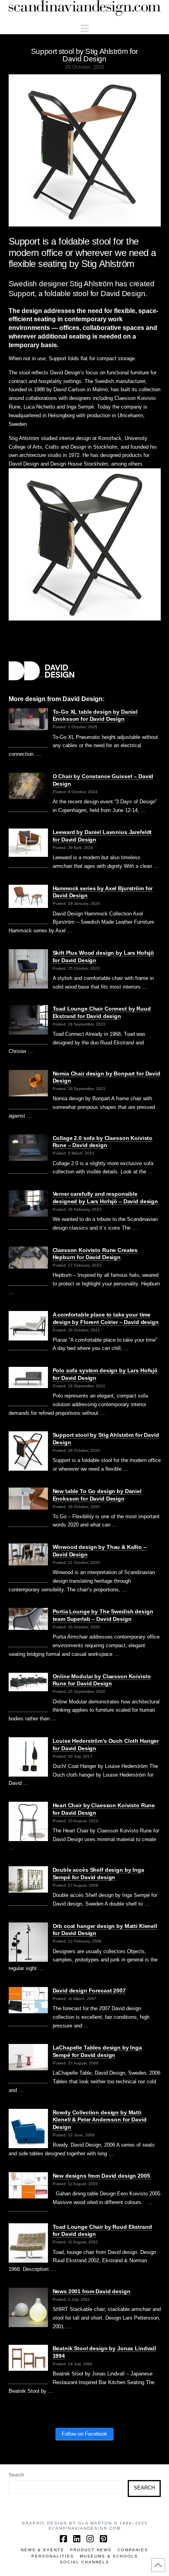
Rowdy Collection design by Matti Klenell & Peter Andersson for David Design (100, 2120)
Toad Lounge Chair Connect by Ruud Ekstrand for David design (102, 1012)
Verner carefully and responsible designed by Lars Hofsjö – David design (106, 1198)
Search (16, 2475)
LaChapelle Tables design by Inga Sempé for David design (97, 2051)
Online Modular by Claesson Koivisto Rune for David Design (102, 1680)
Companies (133, 2550)
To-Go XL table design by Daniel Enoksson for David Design (95, 715)
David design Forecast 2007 (89, 1990)
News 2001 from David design (92, 2291)
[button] (85, 29)
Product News (91, 2550)
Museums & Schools (109, 2556)
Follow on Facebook (84, 2434)
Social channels (84, 2562)
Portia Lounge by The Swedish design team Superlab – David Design (103, 1615)
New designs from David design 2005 (101, 2176)
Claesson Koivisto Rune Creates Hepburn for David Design (95, 1254)
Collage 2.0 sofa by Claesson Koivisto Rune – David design (103, 1142)
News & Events (42, 2550)
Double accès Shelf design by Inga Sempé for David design (98, 1874)
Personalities (53, 2556)
